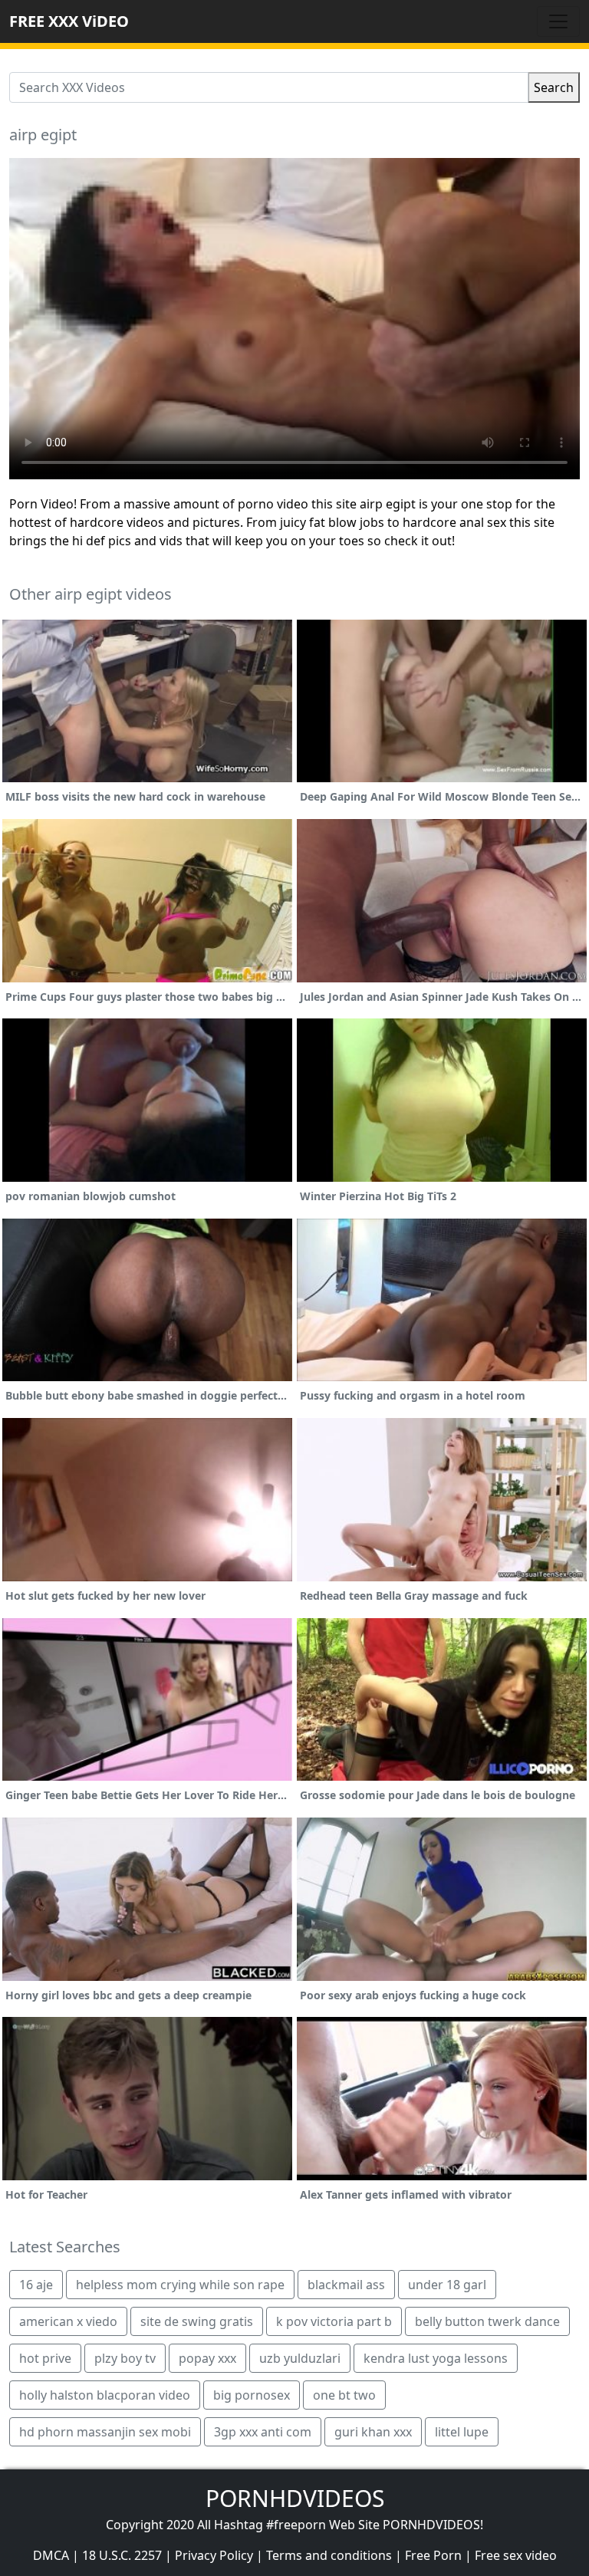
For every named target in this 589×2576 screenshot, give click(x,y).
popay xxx (207, 2358)
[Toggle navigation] (558, 21)
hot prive (45, 2358)
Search (554, 87)
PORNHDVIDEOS (295, 2498)
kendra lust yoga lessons (436, 2358)
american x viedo (68, 2321)
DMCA (51, 2555)
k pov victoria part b (334, 2321)
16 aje (36, 2285)
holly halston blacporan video (105, 2395)
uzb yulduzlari (300, 2358)
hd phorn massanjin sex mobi (105, 2432)
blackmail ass (346, 2285)
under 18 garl (447, 2285)
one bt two (344, 2395)
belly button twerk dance (487, 2321)
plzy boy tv (125, 2358)
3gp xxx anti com (263, 2432)
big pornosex (252, 2395)
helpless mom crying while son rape (180, 2285)
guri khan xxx (373, 2432)
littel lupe (462, 2432)
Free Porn (433, 2555)
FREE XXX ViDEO (69, 21)
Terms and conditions (329, 2555)
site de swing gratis (197, 2321)
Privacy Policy (214, 2555)
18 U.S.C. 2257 (122, 2555)
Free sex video (516, 2555)
